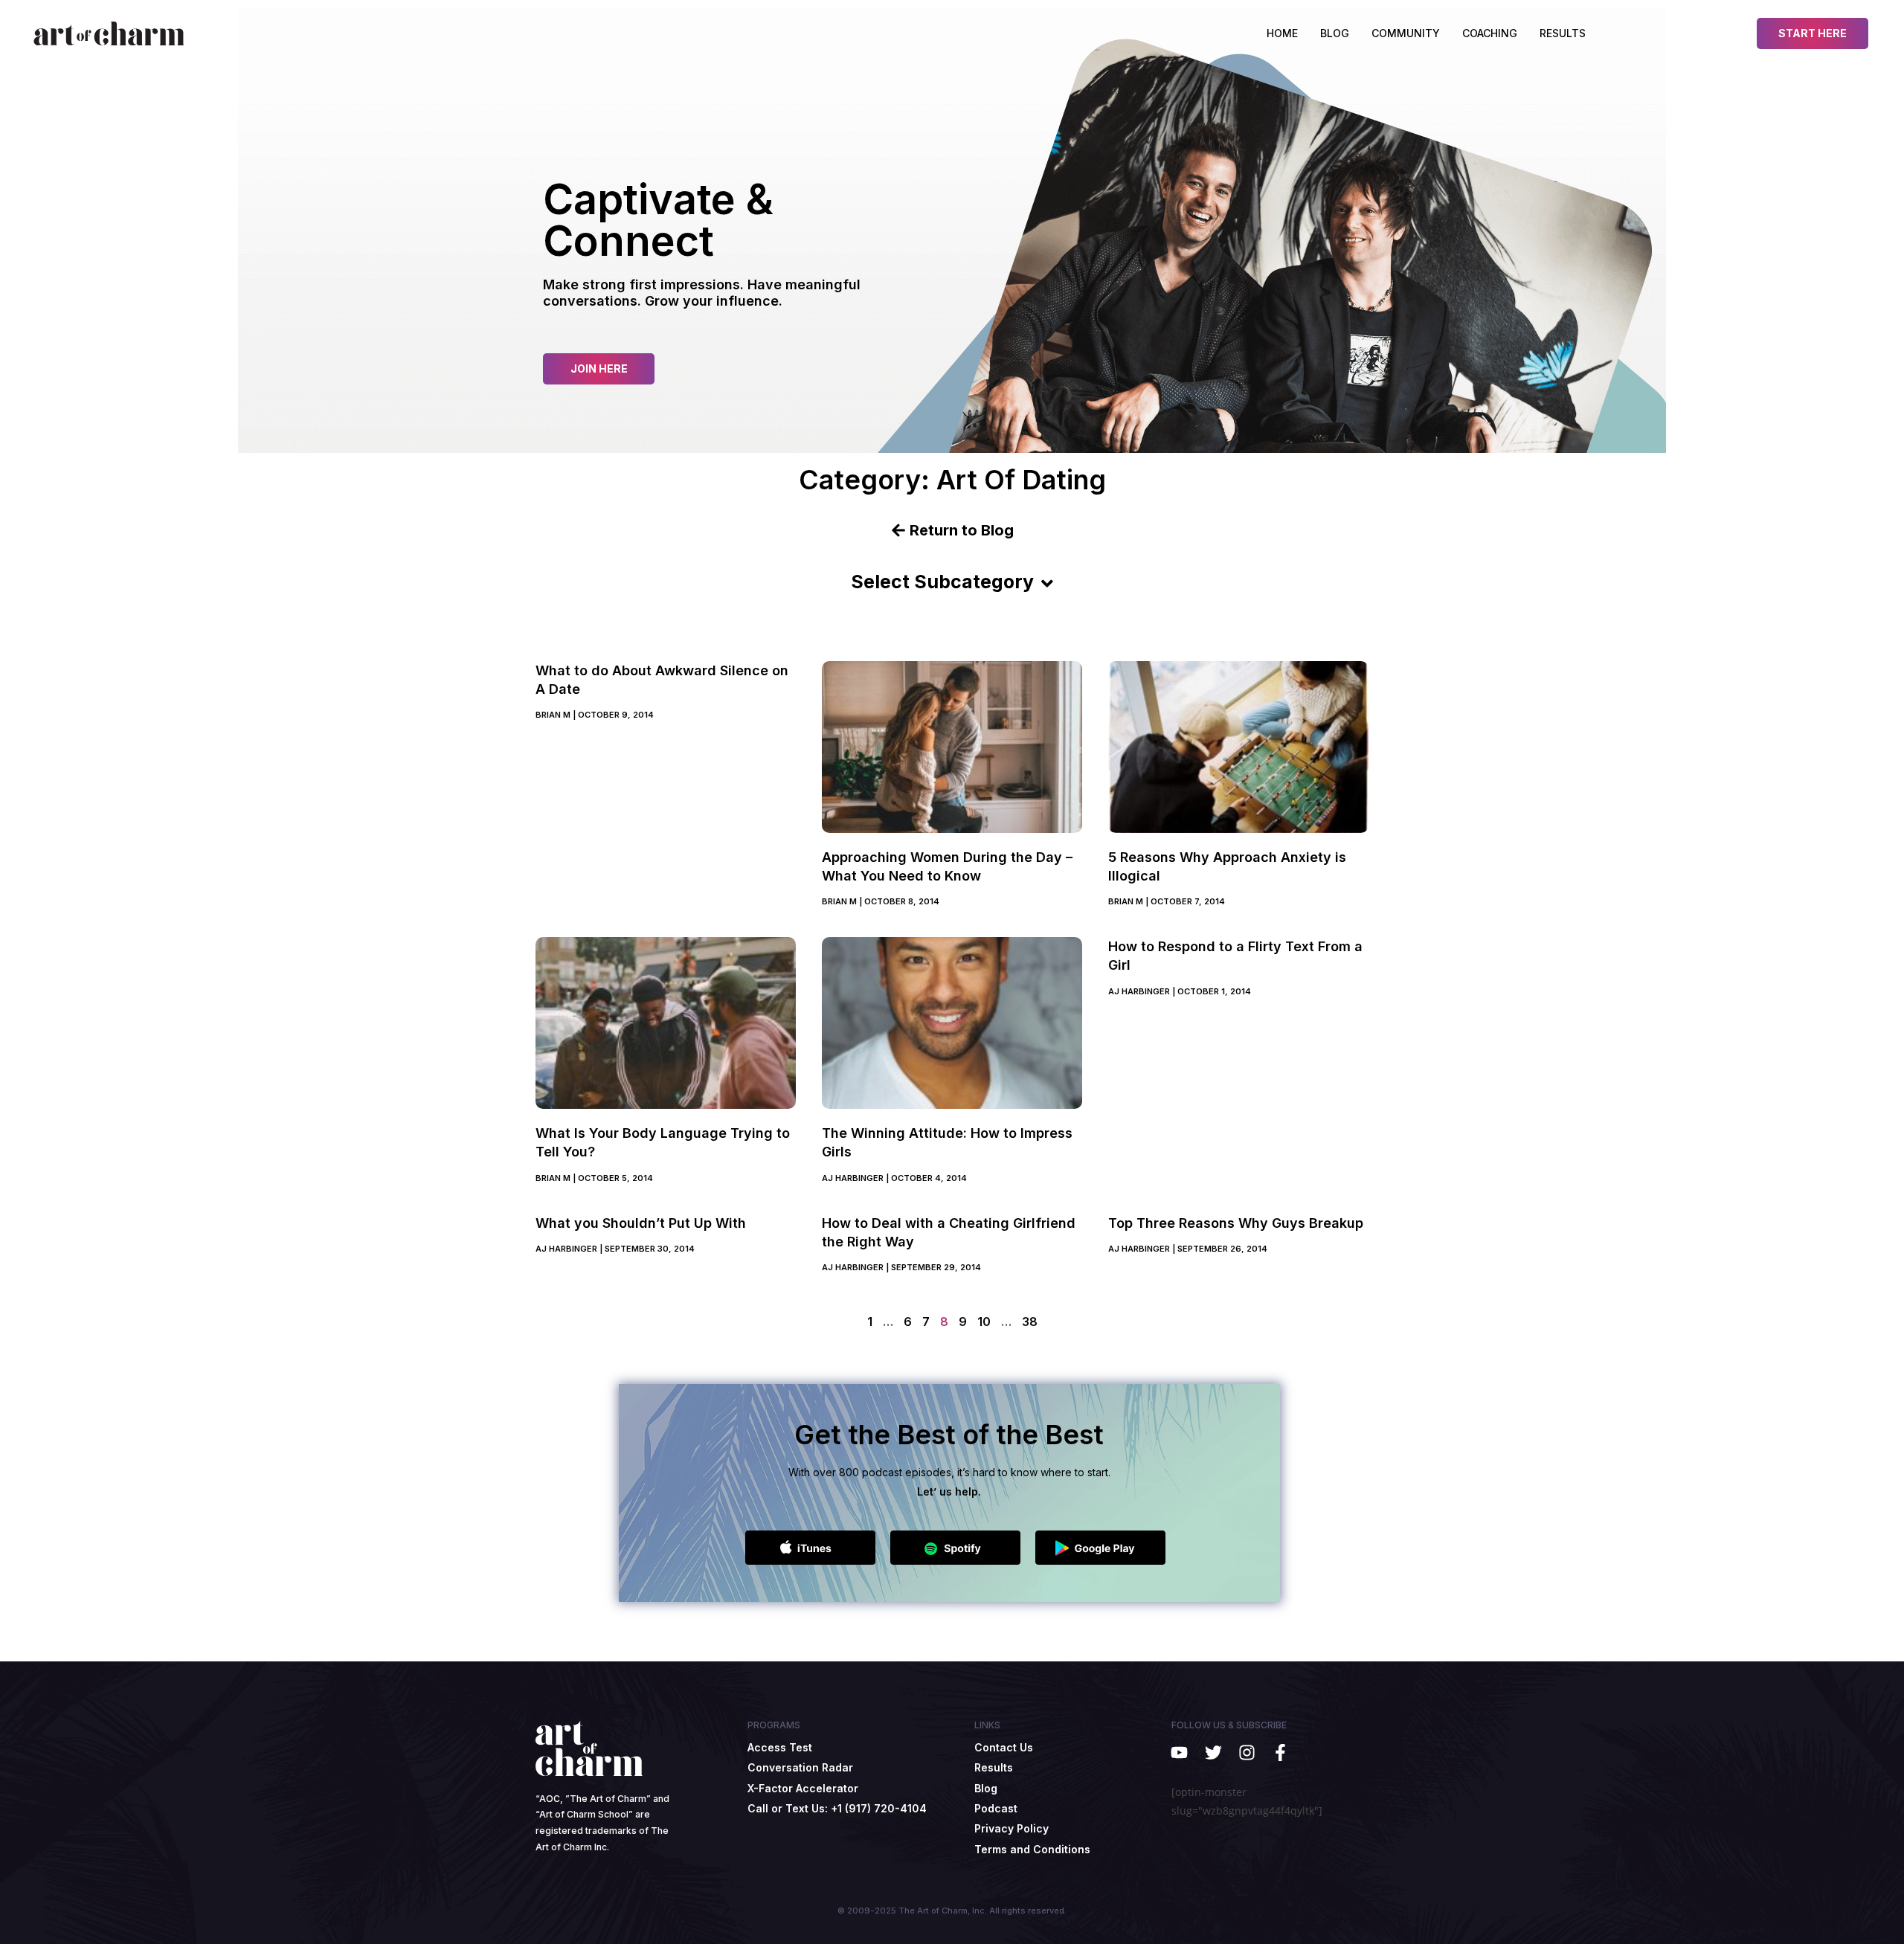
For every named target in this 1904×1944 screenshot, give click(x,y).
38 (1030, 1322)
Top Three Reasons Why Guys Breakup (1236, 1223)
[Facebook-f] (1280, 1753)
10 (984, 1322)
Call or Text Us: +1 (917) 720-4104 (837, 1808)
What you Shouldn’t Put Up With (641, 1223)
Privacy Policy (1011, 1828)
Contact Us (1004, 1747)
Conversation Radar (800, 1767)
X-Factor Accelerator (803, 1788)
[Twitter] (1213, 1753)
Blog (1335, 33)
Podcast (996, 1808)
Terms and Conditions (1032, 1849)
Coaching (1490, 33)
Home (1282, 33)
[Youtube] (1179, 1753)
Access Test (780, 1747)
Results (1563, 33)
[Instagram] (1247, 1753)
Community (1406, 33)
